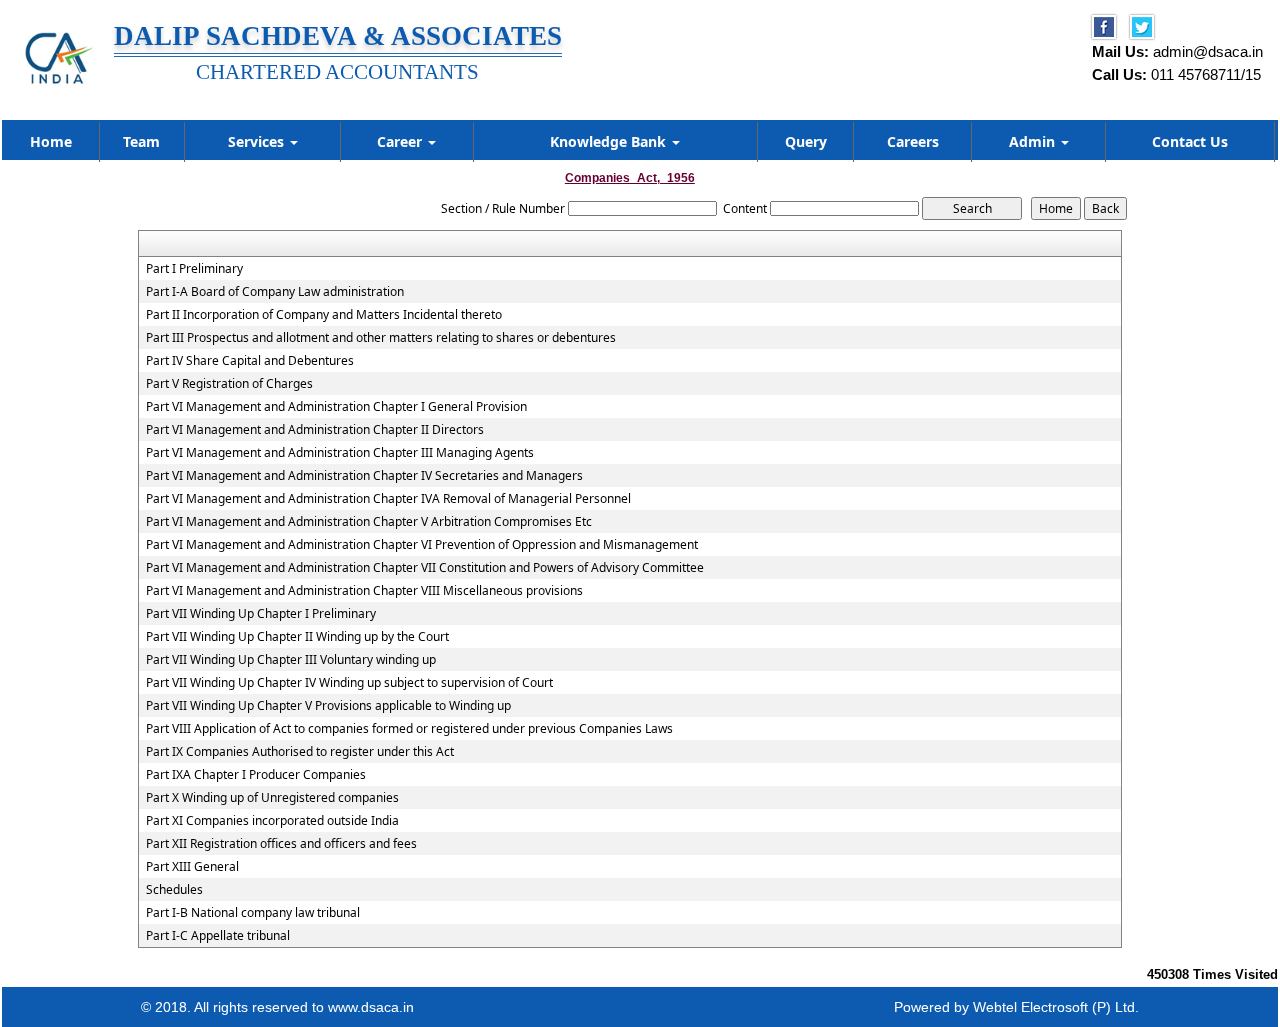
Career (401, 141)
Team (141, 141)
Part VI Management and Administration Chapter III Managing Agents (340, 453)
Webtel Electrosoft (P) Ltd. (1056, 1007)
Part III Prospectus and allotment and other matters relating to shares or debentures (381, 338)
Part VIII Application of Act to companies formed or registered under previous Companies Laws (409, 729)
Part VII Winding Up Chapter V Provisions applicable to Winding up (328, 706)
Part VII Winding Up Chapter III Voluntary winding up (291, 660)
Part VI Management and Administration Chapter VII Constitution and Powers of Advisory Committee (425, 568)
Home (51, 141)
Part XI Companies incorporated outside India (272, 821)
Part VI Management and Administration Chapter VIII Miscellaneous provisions (364, 591)
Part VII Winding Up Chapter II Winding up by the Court (297, 637)
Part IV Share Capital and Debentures (250, 361)
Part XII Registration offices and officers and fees (281, 844)
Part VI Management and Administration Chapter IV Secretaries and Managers (364, 476)
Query (806, 141)
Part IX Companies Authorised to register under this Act (300, 752)
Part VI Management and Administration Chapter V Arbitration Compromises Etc (369, 522)
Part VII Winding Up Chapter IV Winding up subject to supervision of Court (349, 683)
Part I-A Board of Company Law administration (275, 292)
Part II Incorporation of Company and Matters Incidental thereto (324, 315)
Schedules (174, 890)
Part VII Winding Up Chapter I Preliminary (261, 614)
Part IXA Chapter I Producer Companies (256, 775)
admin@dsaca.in (1208, 51)
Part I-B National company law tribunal (253, 913)
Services (258, 141)
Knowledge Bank (610, 141)
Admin (1034, 141)
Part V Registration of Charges (229, 384)
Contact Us (1190, 141)
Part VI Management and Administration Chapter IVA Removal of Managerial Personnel (388, 499)
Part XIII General (192, 867)
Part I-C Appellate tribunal (218, 936)
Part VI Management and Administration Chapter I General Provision (336, 407)
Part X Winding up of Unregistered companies (272, 798)
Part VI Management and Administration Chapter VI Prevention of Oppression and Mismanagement (422, 545)
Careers (913, 141)
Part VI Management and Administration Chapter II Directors (315, 430)
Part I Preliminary (194, 269)
